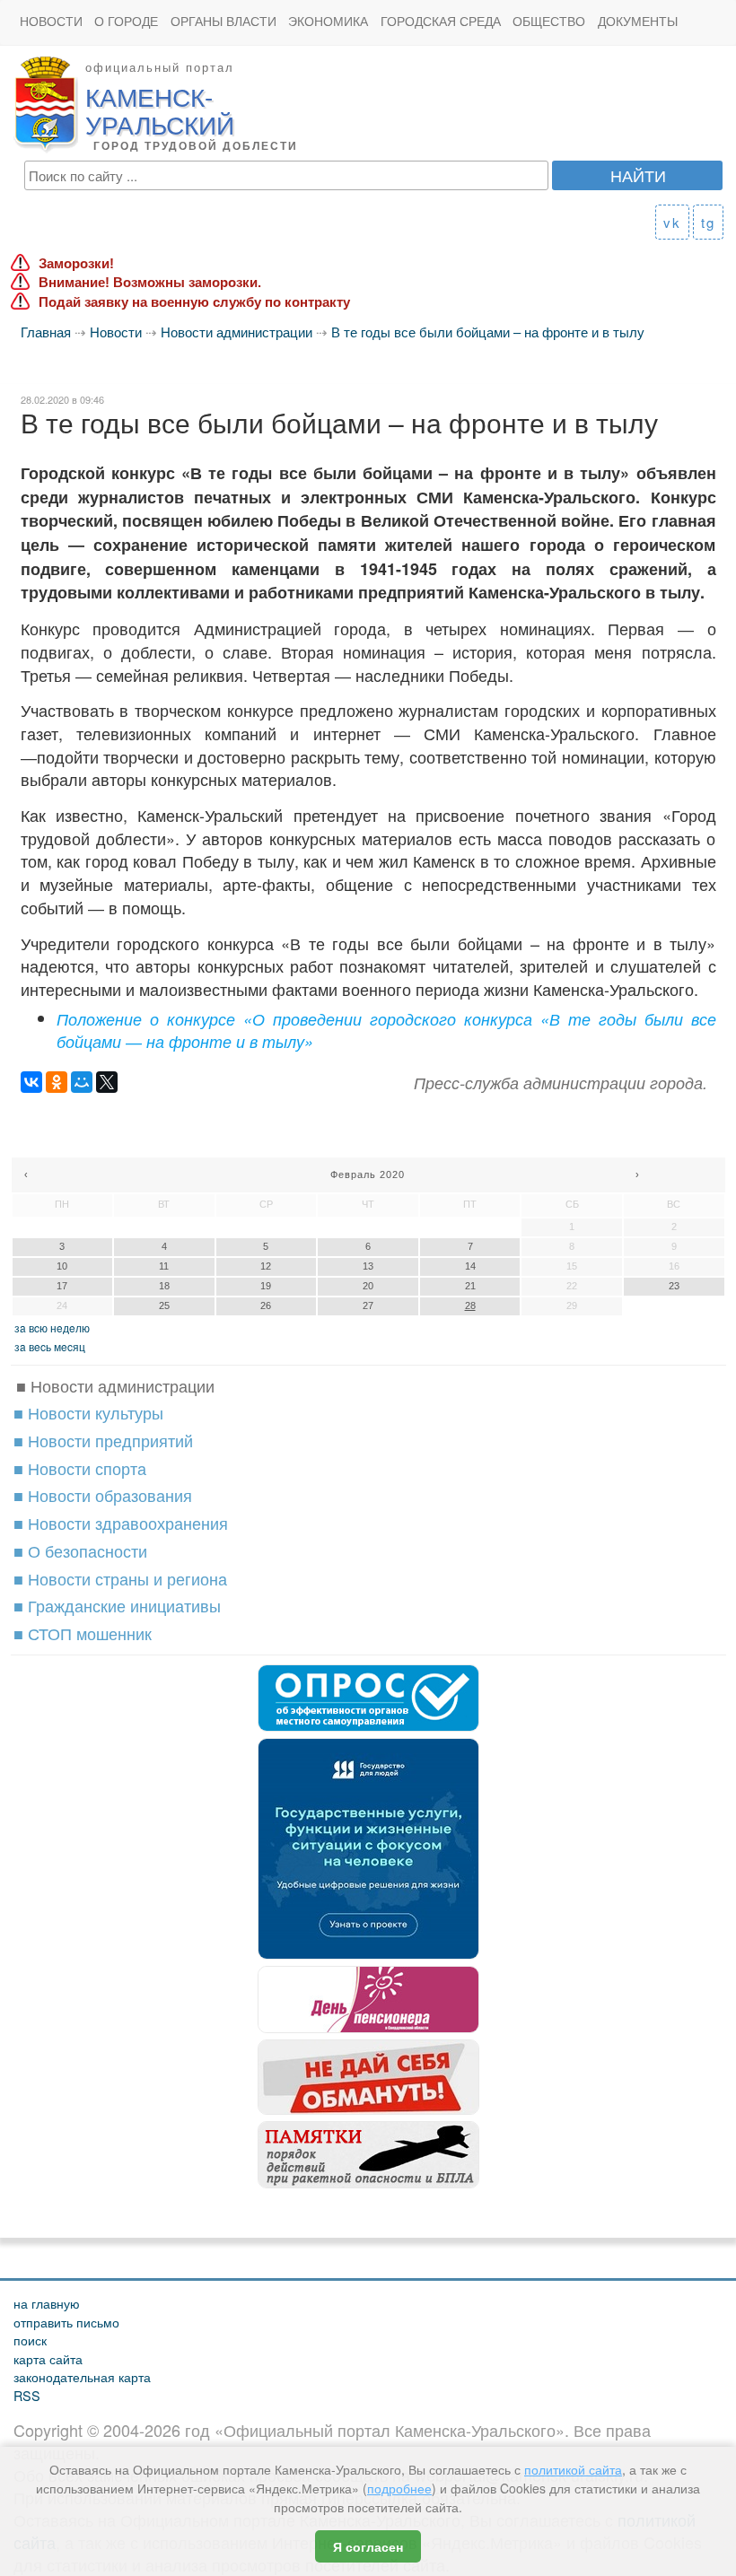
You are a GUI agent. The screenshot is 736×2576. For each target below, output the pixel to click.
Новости (51, 21)
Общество (549, 21)
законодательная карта (82, 2376)
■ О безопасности (80, 1550)
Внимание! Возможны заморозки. (150, 282)
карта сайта (48, 2358)
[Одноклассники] (57, 1082)
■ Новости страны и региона (120, 1578)
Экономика (328, 21)
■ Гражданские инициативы (117, 1605)
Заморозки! (76, 263)
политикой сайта (573, 2469)
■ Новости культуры (88, 1412)
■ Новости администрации (115, 1385)
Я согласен (368, 2546)
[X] (107, 1082)
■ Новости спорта (80, 1468)
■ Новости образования (103, 1495)
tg (708, 222)
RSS (27, 2395)
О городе (126, 21)
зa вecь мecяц (50, 1346)
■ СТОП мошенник (83, 1633)
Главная (46, 332)
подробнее (399, 2488)
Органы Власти (223, 21)
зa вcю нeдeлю (52, 1327)
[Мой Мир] (82, 1082)
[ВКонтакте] (31, 1082)
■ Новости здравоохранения (121, 1523)
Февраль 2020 (368, 1174)
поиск (30, 2340)
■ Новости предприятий (103, 1440)
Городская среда (441, 21)
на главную (47, 2303)
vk (672, 222)
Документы (638, 21)
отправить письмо (66, 2322)
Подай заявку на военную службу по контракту (194, 302)
